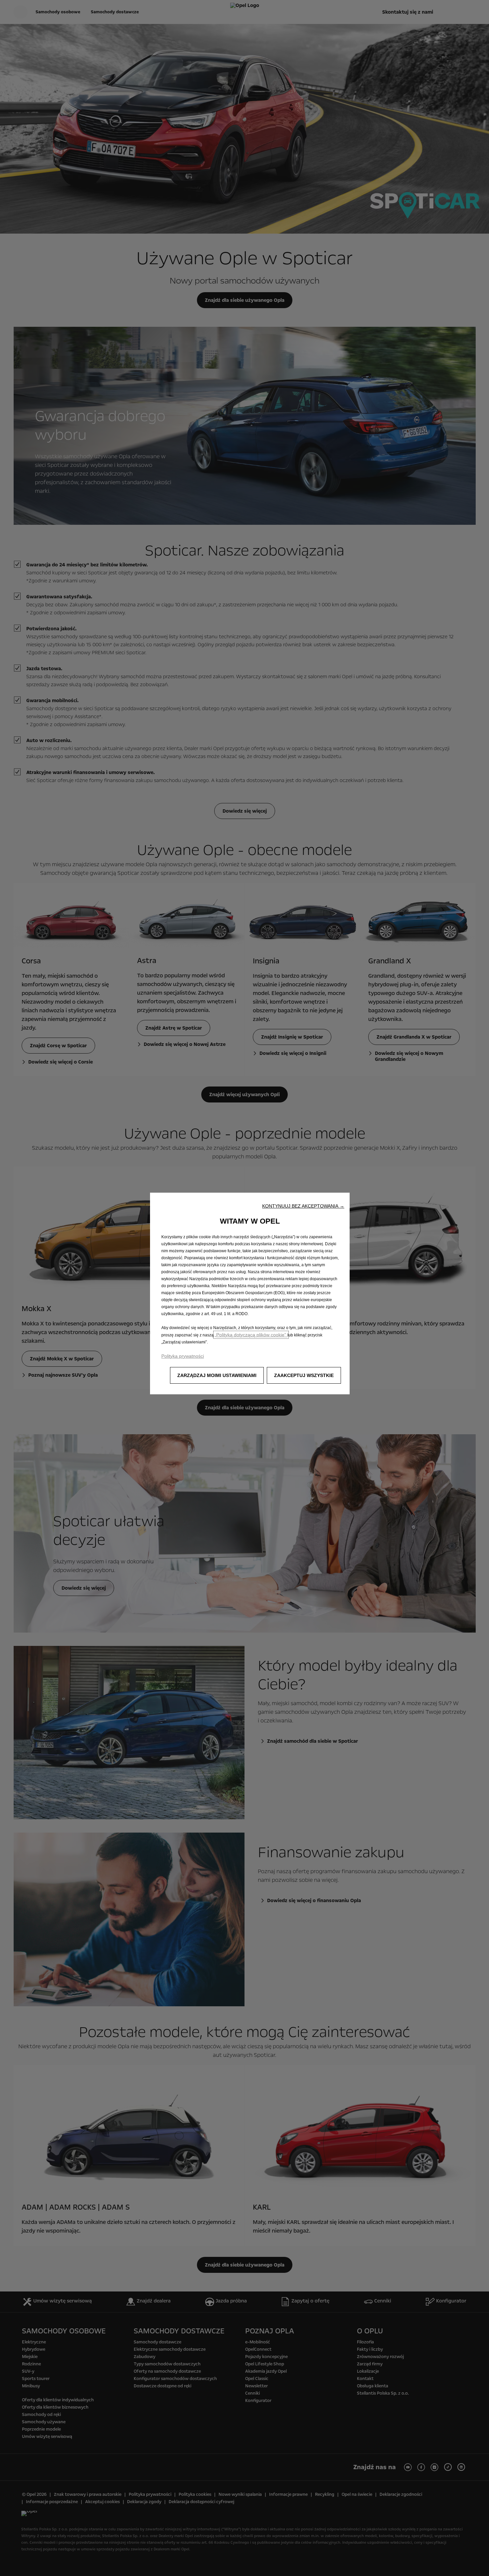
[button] (303, 1206)
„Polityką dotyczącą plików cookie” (251, 1335)
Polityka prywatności (183, 1356)
